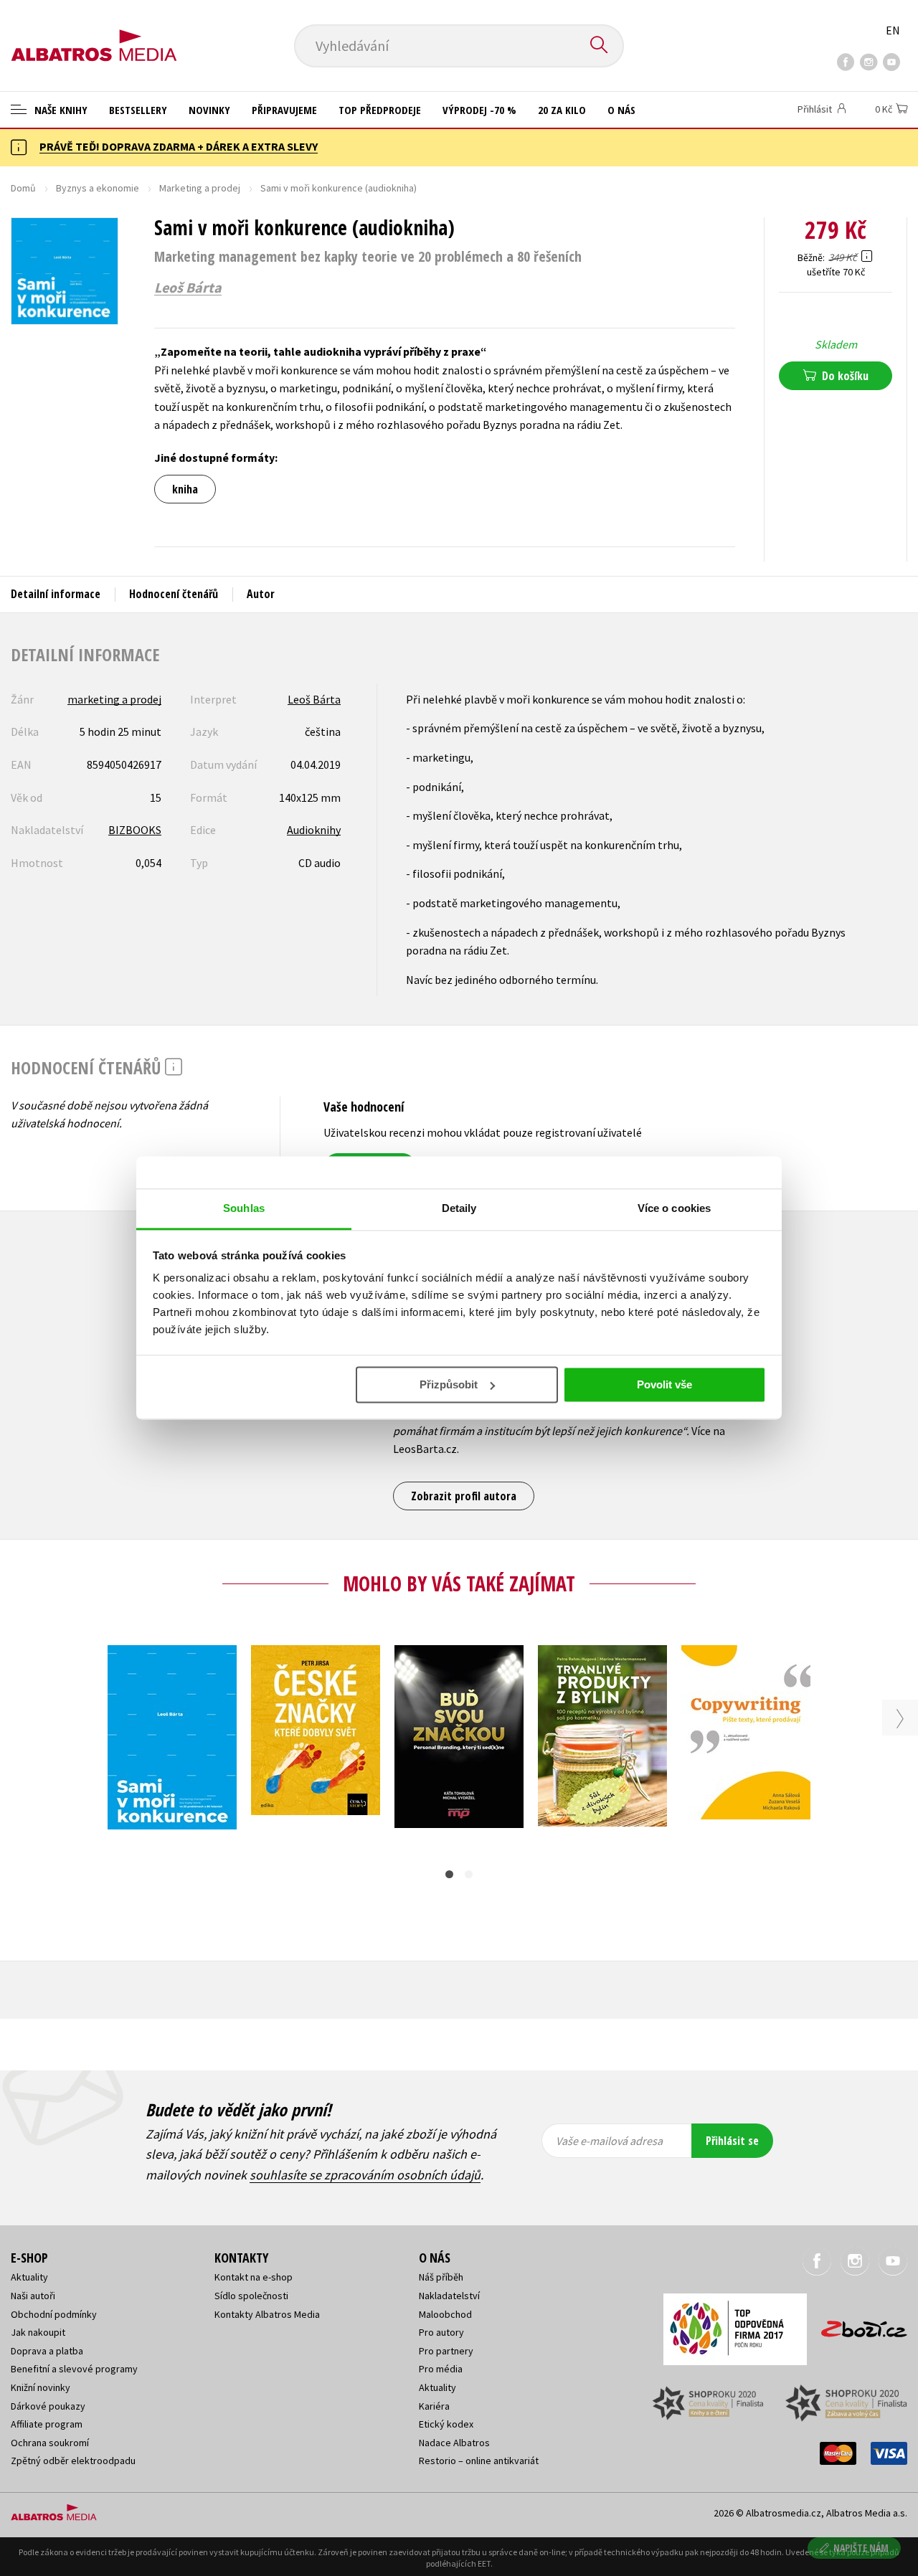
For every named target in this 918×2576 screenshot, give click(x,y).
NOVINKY (209, 110)
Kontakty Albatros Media (267, 2314)
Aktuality (29, 2277)
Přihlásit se (732, 2141)
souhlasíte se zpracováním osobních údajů (365, 2175)
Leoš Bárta (188, 288)
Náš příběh (441, 2277)
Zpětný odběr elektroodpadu (73, 2461)
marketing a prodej (114, 699)
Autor (261, 594)
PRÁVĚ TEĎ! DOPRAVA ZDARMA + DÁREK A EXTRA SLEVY (179, 146)
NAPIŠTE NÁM (861, 2548)
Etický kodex (446, 2424)
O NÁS (621, 110)
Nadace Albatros (454, 2443)
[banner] (94, 34)
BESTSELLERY (138, 110)
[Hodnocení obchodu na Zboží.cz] (857, 2325)
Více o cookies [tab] (674, 1208)
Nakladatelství (449, 2296)
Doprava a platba (47, 2351)
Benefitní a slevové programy (74, 2369)
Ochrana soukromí (50, 2443)
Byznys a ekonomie (98, 188)
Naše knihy (60, 110)
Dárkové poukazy (48, 2406)
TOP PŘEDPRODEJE (380, 110)
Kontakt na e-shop (254, 2277)
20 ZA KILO (562, 110)
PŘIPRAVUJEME (284, 110)
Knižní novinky (41, 2387)
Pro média (441, 2369)
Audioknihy (314, 830)
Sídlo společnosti (251, 2296)
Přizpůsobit (449, 1384)
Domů (23, 188)
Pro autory (441, 2332)
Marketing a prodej (200, 188)
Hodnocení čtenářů (174, 594)
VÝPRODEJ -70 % (479, 110)
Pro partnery (446, 2351)
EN (893, 30)
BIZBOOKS (135, 830)
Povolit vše (664, 1384)
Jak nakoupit (38, 2332)
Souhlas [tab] (244, 1208)
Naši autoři (33, 2296)
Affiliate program (47, 2424)
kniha (185, 489)
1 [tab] (449, 1874)
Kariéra (434, 2406)
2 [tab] (469, 1874)
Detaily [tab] (459, 1208)
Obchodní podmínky (54, 2314)
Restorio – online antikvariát (479, 2461)
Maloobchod (445, 2314)
